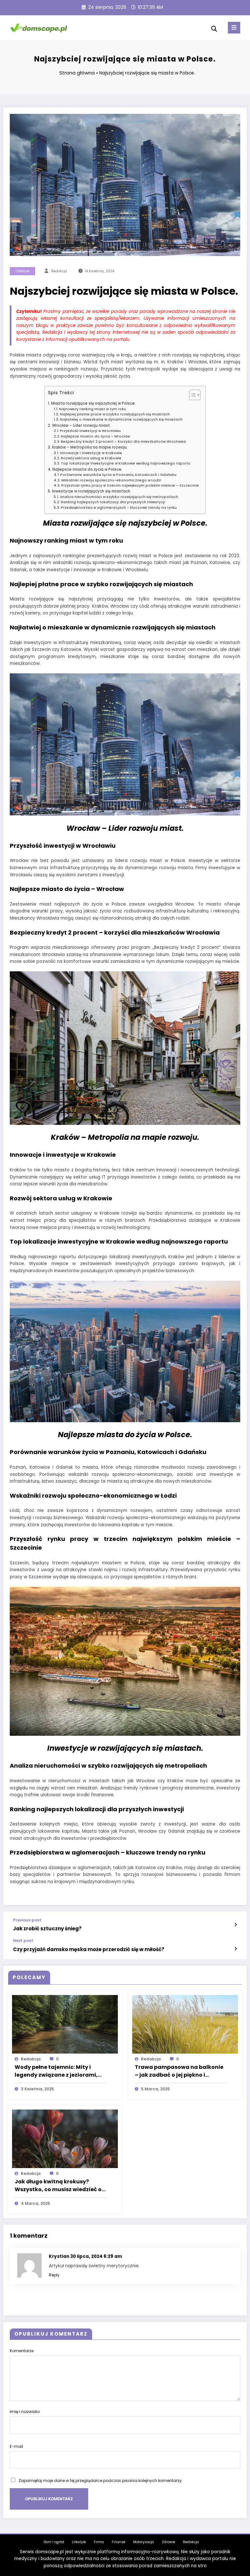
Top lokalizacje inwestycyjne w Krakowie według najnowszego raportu (126, 463)
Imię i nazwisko (25, 2412)
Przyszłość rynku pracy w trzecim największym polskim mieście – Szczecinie (130, 486)
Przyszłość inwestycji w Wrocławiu (90, 431)
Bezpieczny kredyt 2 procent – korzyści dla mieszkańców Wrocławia (123, 442)
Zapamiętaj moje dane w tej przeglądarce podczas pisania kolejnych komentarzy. (101, 2481)
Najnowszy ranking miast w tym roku (92, 409)
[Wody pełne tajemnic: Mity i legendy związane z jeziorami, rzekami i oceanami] (65, 2024)
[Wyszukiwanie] (214, 29)
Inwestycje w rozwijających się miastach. (91, 491)
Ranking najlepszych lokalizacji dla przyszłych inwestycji (113, 502)
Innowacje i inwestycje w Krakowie (91, 453)
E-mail (16, 2446)
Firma (99, 2542)
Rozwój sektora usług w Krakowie (91, 458)
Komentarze (22, 2351)
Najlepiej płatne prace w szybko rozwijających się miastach (115, 414)
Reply (54, 2275)
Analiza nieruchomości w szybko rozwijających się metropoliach (119, 497)
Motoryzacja (144, 2542)
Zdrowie (168, 2542)
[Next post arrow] (236, 1949)
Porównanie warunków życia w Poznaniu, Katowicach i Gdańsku (118, 475)
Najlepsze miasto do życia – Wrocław (95, 436)
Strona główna (77, 73)
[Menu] (234, 28)
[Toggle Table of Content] (192, 395)
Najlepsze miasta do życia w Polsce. (87, 469)
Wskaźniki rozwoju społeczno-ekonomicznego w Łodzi (111, 480)
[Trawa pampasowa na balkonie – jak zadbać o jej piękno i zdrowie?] (185, 2024)
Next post (23, 1941)
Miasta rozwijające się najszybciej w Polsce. (93, 403)
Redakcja (191, 2542)
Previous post (27, 1920)
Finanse (118, 2542)
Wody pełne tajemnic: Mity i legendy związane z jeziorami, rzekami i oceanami (56, 2071)
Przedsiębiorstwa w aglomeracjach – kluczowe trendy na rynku (119, 508)
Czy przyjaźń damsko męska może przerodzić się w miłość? (89, 1949)
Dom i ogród (54, 2542)
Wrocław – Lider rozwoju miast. (81, 425)
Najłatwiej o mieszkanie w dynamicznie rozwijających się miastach (121, 419)
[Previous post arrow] (236, 1925)
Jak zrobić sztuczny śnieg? (47, 1929)
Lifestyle (23, 271)
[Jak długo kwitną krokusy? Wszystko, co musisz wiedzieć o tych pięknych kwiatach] (65, 2138)
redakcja (59, 271)
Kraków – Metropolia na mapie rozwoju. (90, 447)
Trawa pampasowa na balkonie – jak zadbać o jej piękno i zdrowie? (179, 2071)
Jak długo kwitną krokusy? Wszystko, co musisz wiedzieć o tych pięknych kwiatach (58, 2186)
